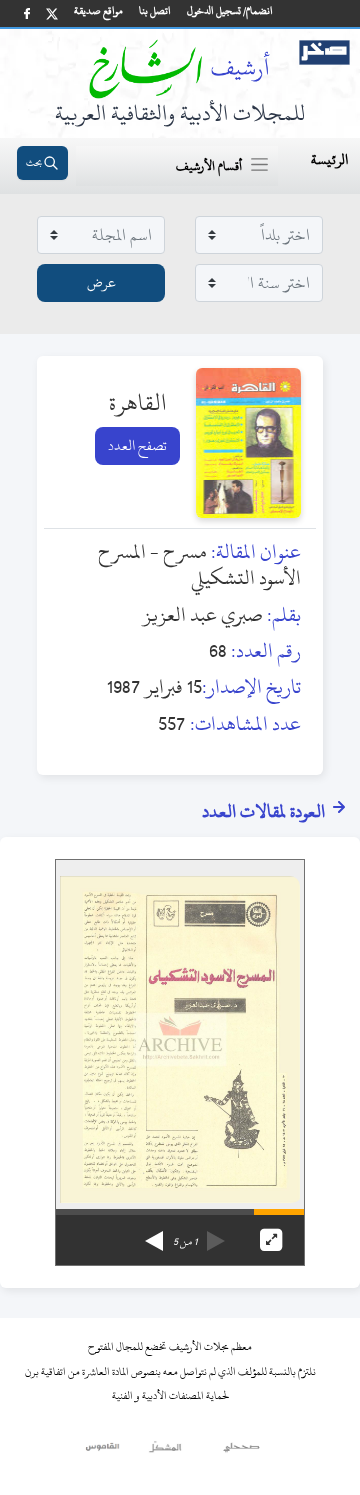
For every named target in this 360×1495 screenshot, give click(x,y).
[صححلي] (241, 1452)
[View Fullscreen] (271, 1240)
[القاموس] (103, 1452)
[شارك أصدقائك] (27, 13)
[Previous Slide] (216, 1234)
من (185, 1242)
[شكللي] (165, 1452)
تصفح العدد (137, 445)
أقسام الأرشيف (209, 166)
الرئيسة (329, 159)
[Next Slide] (154, 1234)
